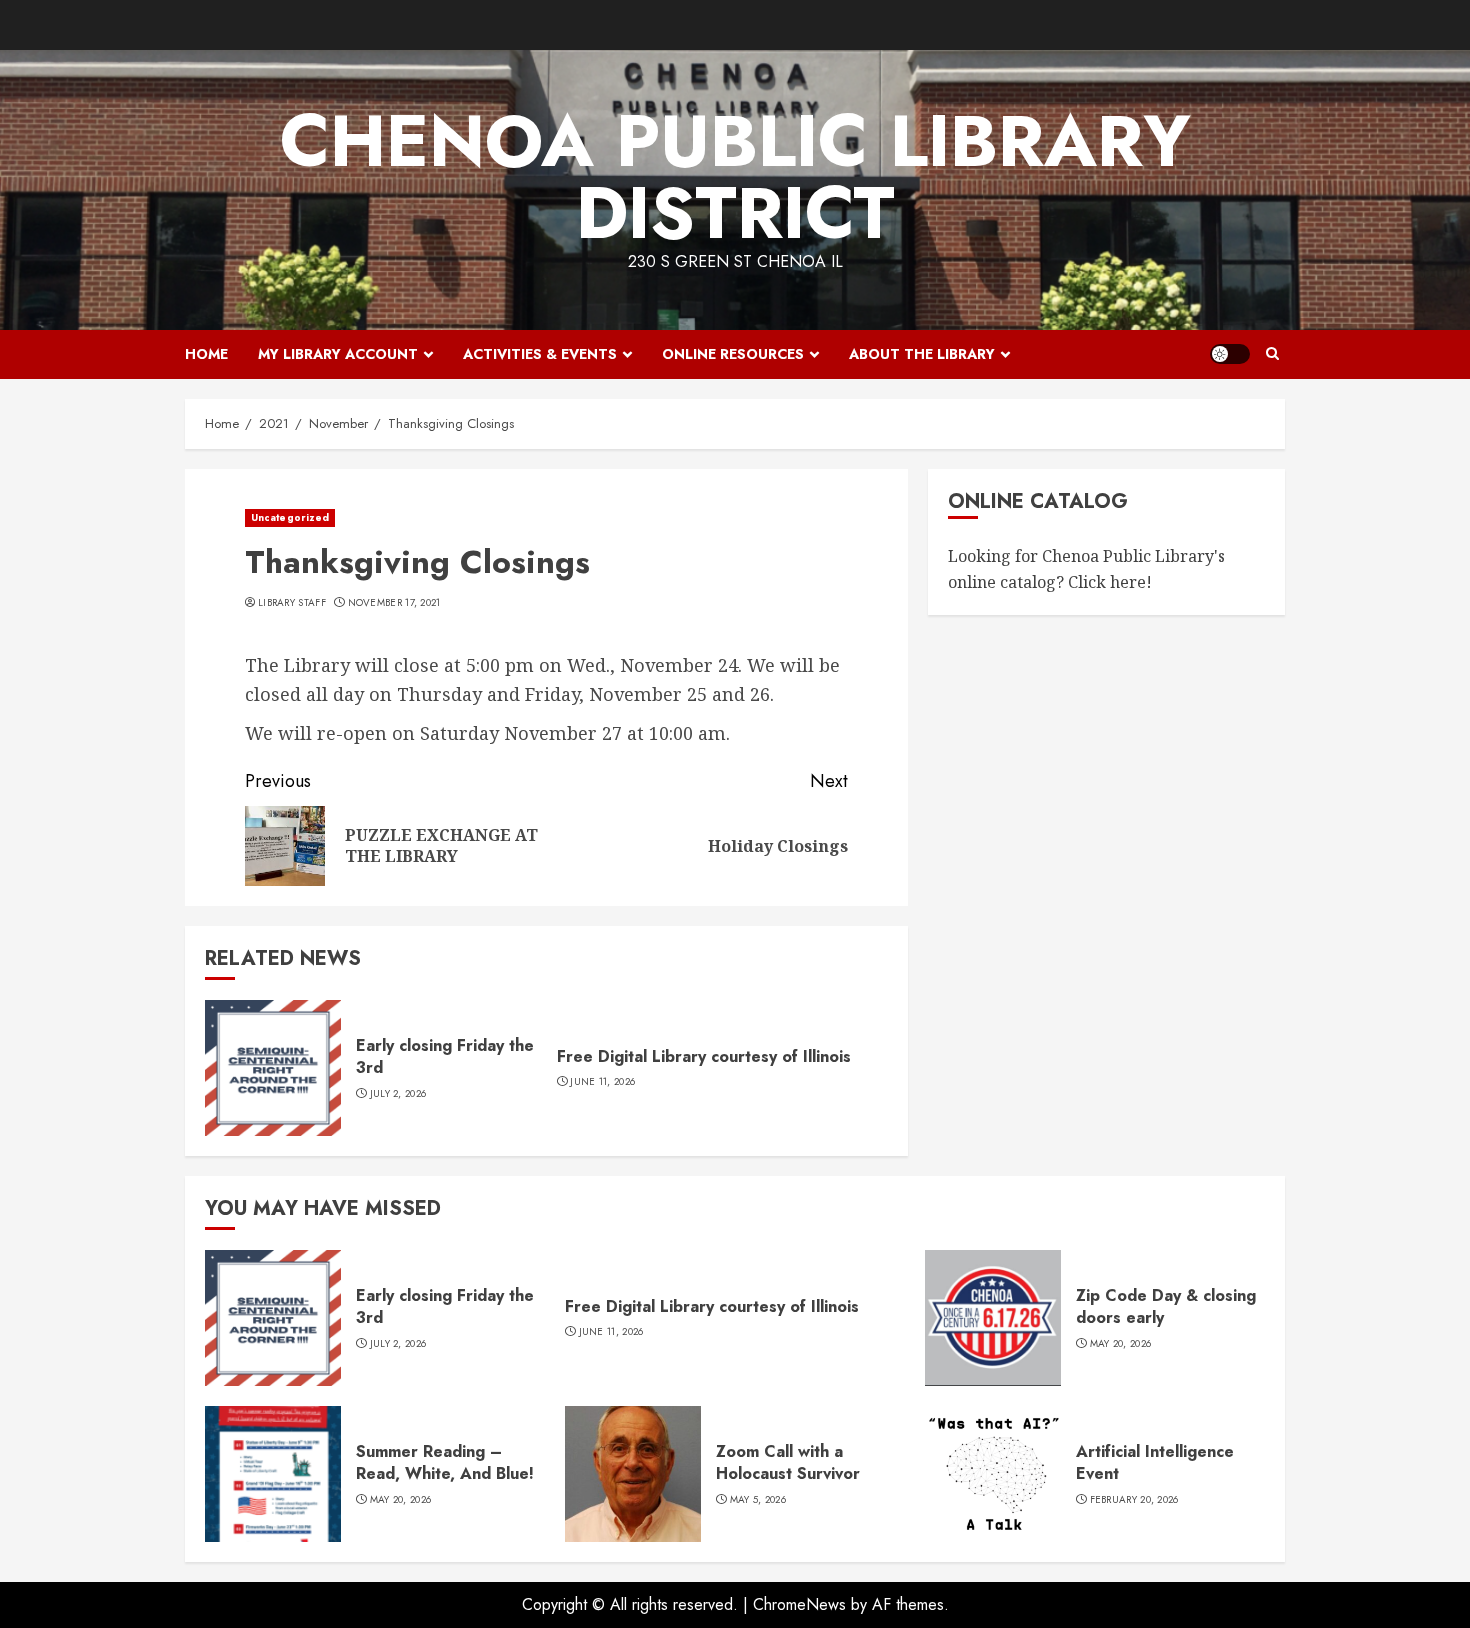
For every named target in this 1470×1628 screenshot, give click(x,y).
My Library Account (338, 354)
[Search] (1272, 354)
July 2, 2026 (398, 1094)
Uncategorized (290, 517)
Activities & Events (540, 354)
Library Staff (292, 603)
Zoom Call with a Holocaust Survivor (788, 1462)
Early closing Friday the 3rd (445, 1056)
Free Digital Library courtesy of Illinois (704, 1056)
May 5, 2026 (758, 1500)
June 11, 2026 (602, 1082)
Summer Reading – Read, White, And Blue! (445, 1462)
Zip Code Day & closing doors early (1166, 1306)
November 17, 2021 (394, 603)
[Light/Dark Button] (1230, 354)
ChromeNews (799, 1604)
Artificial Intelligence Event (1155, 1462)
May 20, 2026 (1121, 1344)
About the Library (922, 354)
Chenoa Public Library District (735, 177)
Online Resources (733, 354)
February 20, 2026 (1134, 1500)
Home (206, 354)
